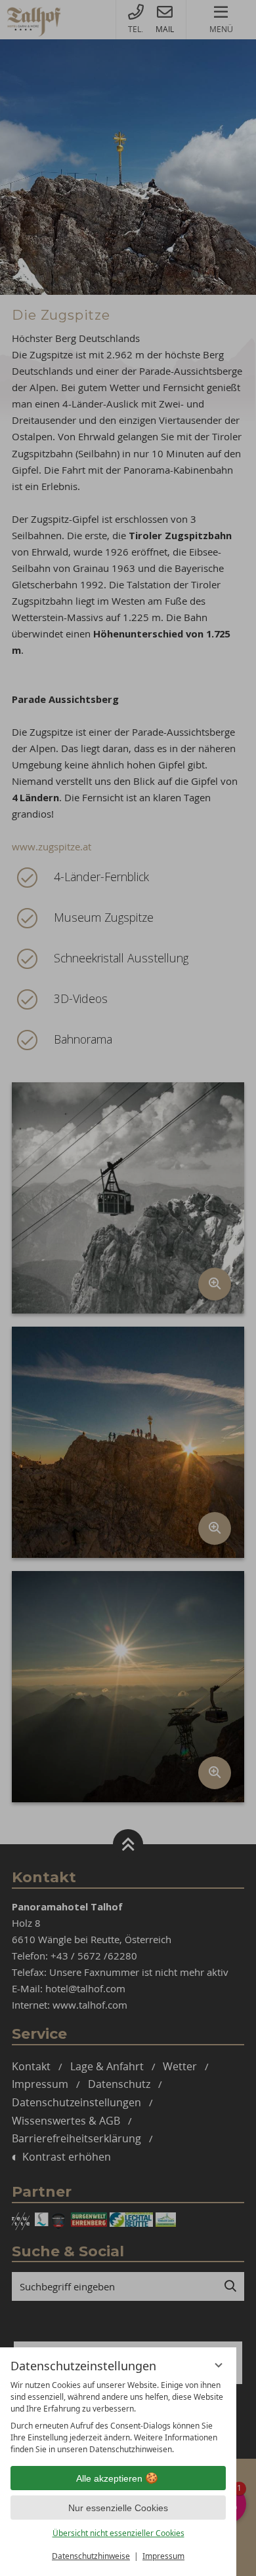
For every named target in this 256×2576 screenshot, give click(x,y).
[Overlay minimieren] (219, 2365)
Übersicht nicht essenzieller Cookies (118, 2533)
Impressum (163, 2556)
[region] (118, 2417)
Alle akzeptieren (109, 2478)
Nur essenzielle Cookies (118, 2508)
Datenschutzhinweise (91, 2556)
